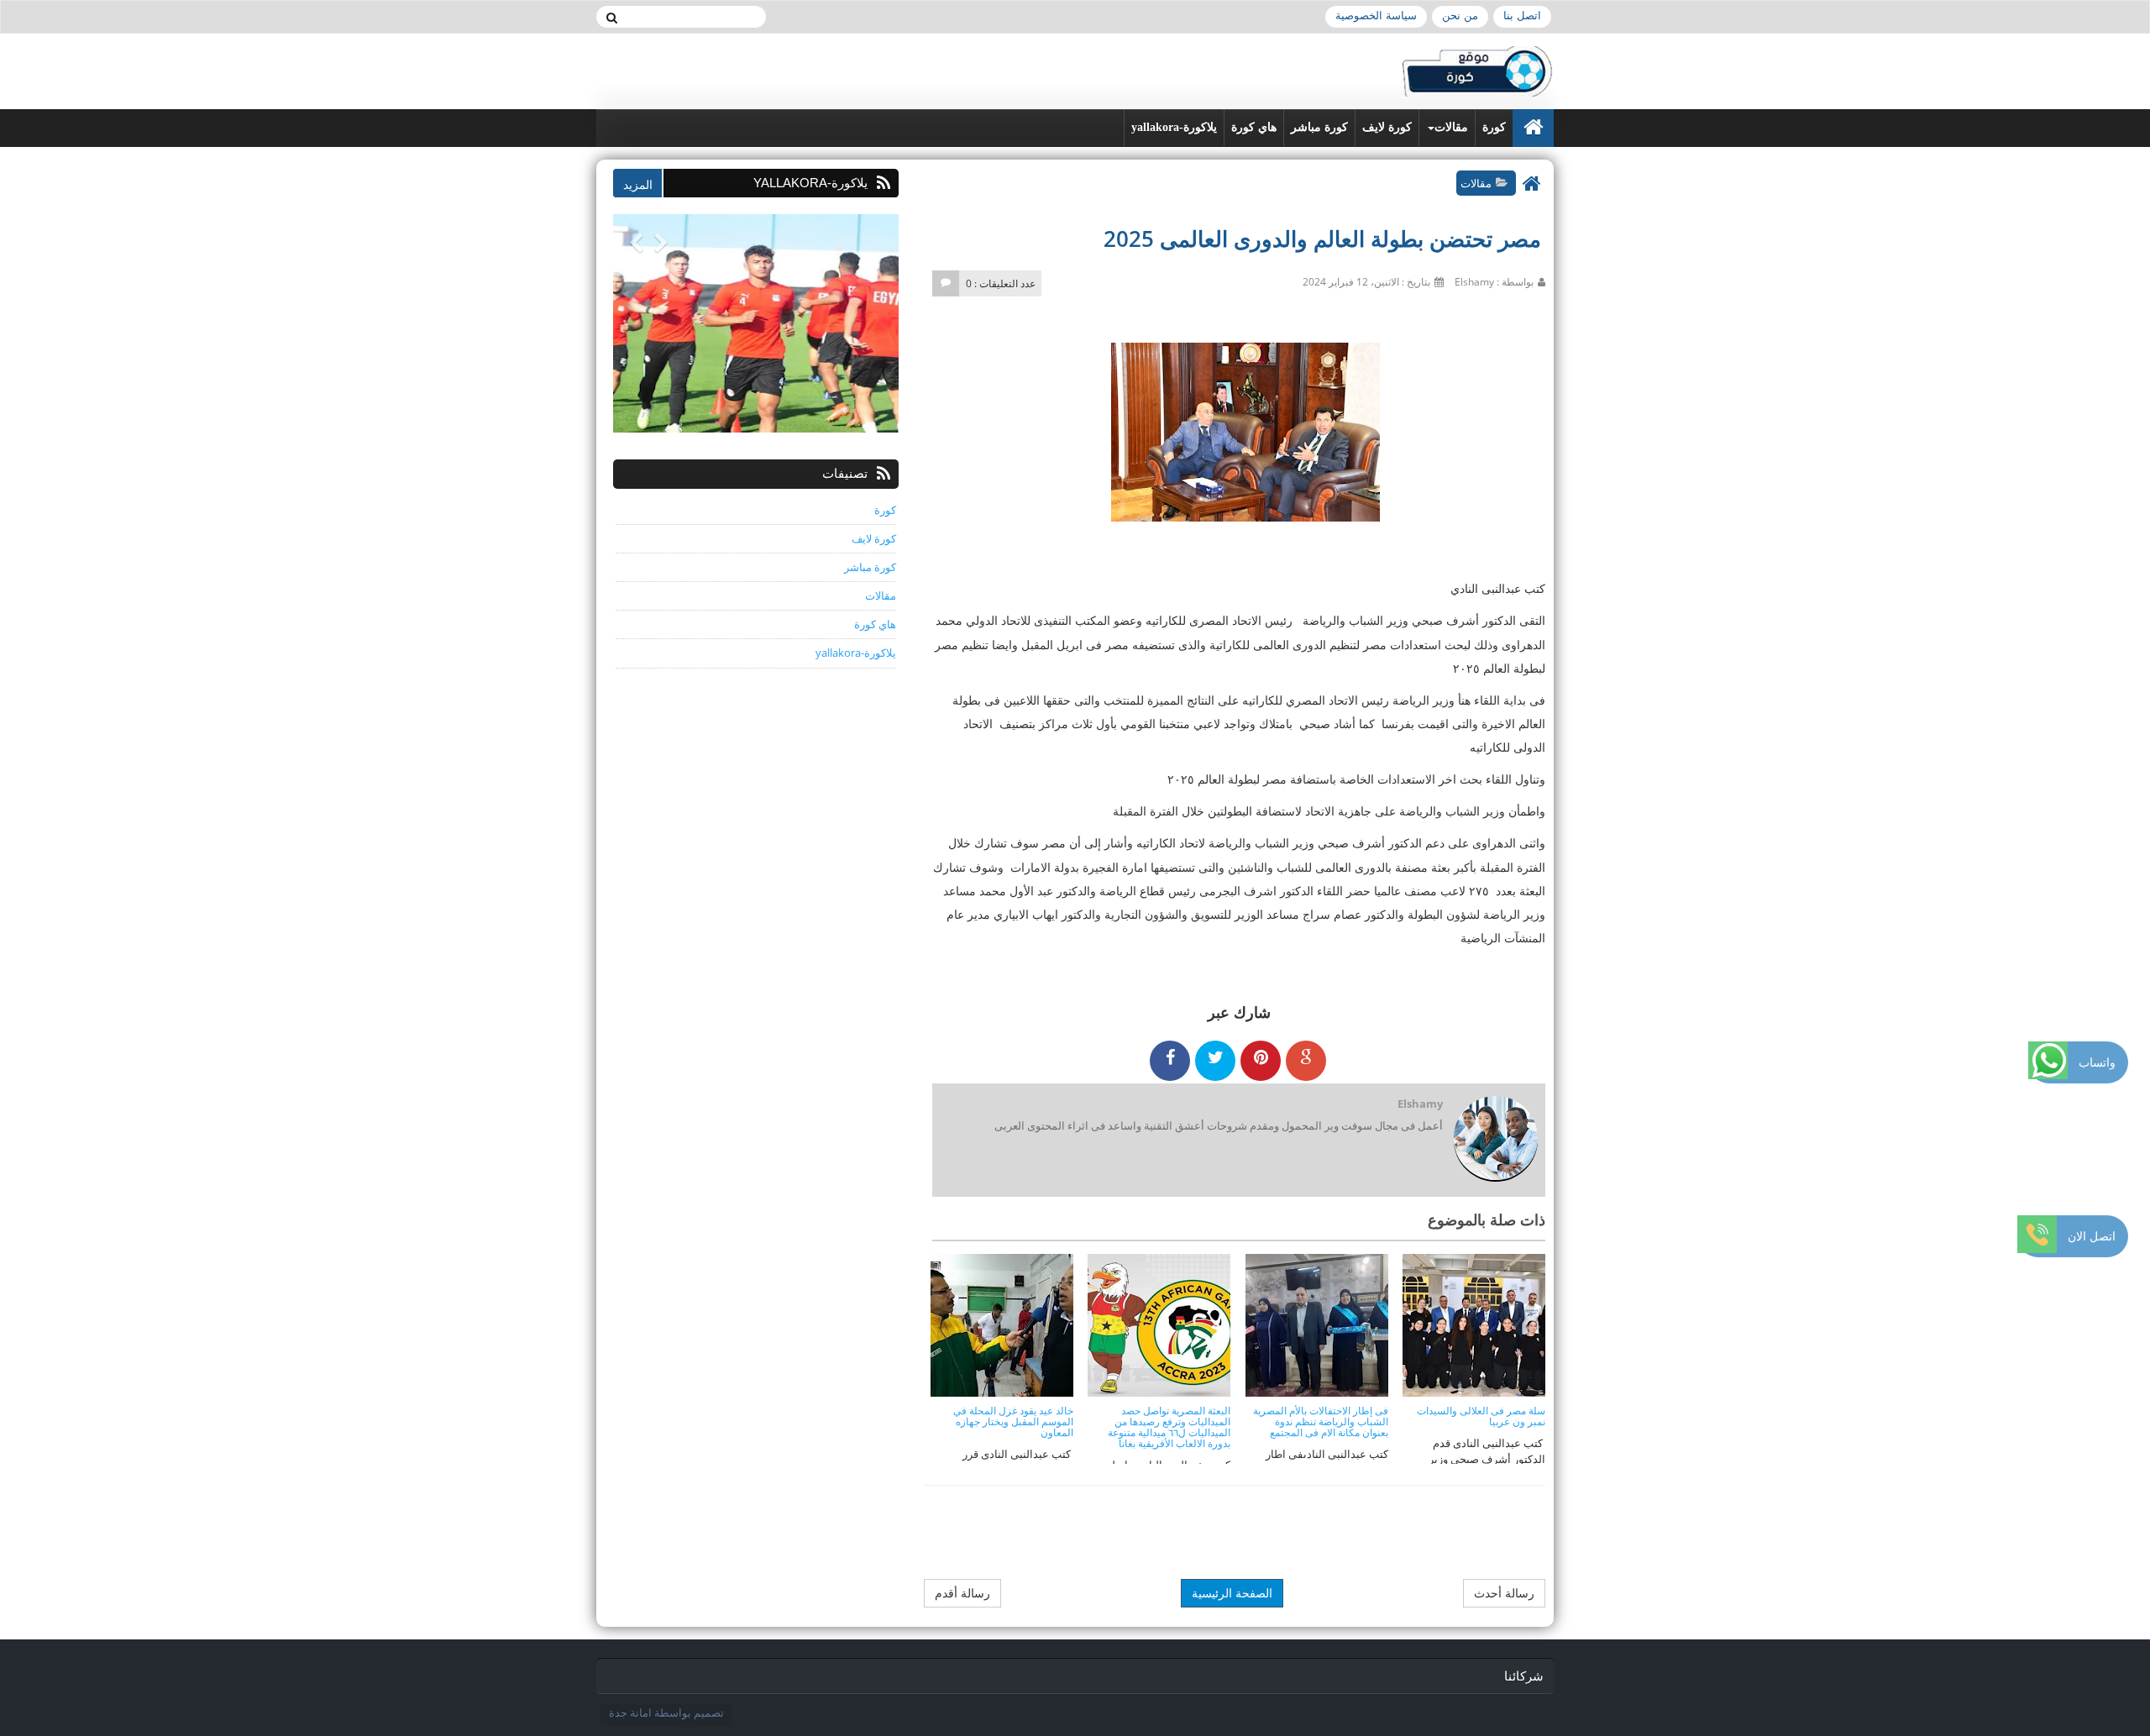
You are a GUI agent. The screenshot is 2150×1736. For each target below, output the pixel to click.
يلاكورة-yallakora (1174, 127)
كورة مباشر (1319, 127)
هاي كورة (1254, 127)
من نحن (1460, 16)
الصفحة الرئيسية (1232, 1593)
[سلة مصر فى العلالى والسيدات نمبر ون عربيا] (1474, 1324)
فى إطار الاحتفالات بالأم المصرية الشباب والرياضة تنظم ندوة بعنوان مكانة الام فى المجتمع (1321, 1421)
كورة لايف (1387, 127)
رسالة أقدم (962, 1593)
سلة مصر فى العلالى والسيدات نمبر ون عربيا (1481, 1416)
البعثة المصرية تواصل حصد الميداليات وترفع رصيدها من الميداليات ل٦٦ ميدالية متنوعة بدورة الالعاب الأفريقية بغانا (1169, 1427)
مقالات (1451, 127)
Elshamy (1420, 1104)
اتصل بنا (1522, 16)
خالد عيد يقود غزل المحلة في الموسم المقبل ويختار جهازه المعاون (1013, 1421)
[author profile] (1495, 1140)
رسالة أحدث (1504, 1593)
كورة (1494, 127)
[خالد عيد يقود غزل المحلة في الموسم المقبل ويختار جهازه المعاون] (1002, 1324)
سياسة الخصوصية (1376, 16)
